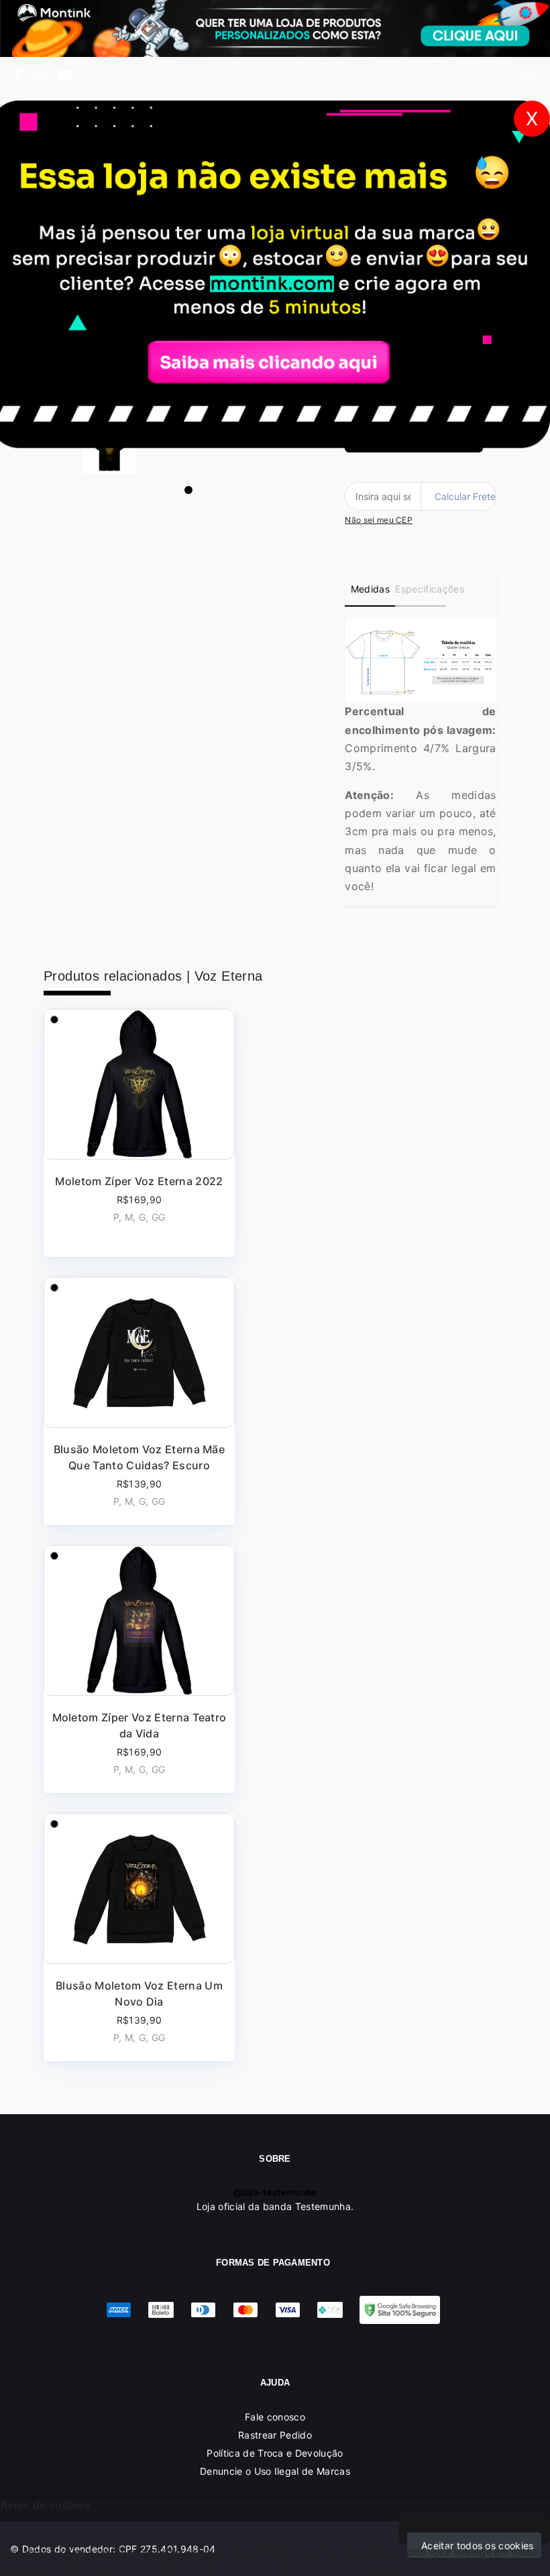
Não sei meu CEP (379, 520)
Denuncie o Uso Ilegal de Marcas (275, 2471)
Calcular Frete (465, 496)
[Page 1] (188, 490)
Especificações (420, 589)
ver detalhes (139, 1133)
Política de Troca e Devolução (275, 2453)
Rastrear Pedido (275, 2435)
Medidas (370, 589)
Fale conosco (275, 2417)
